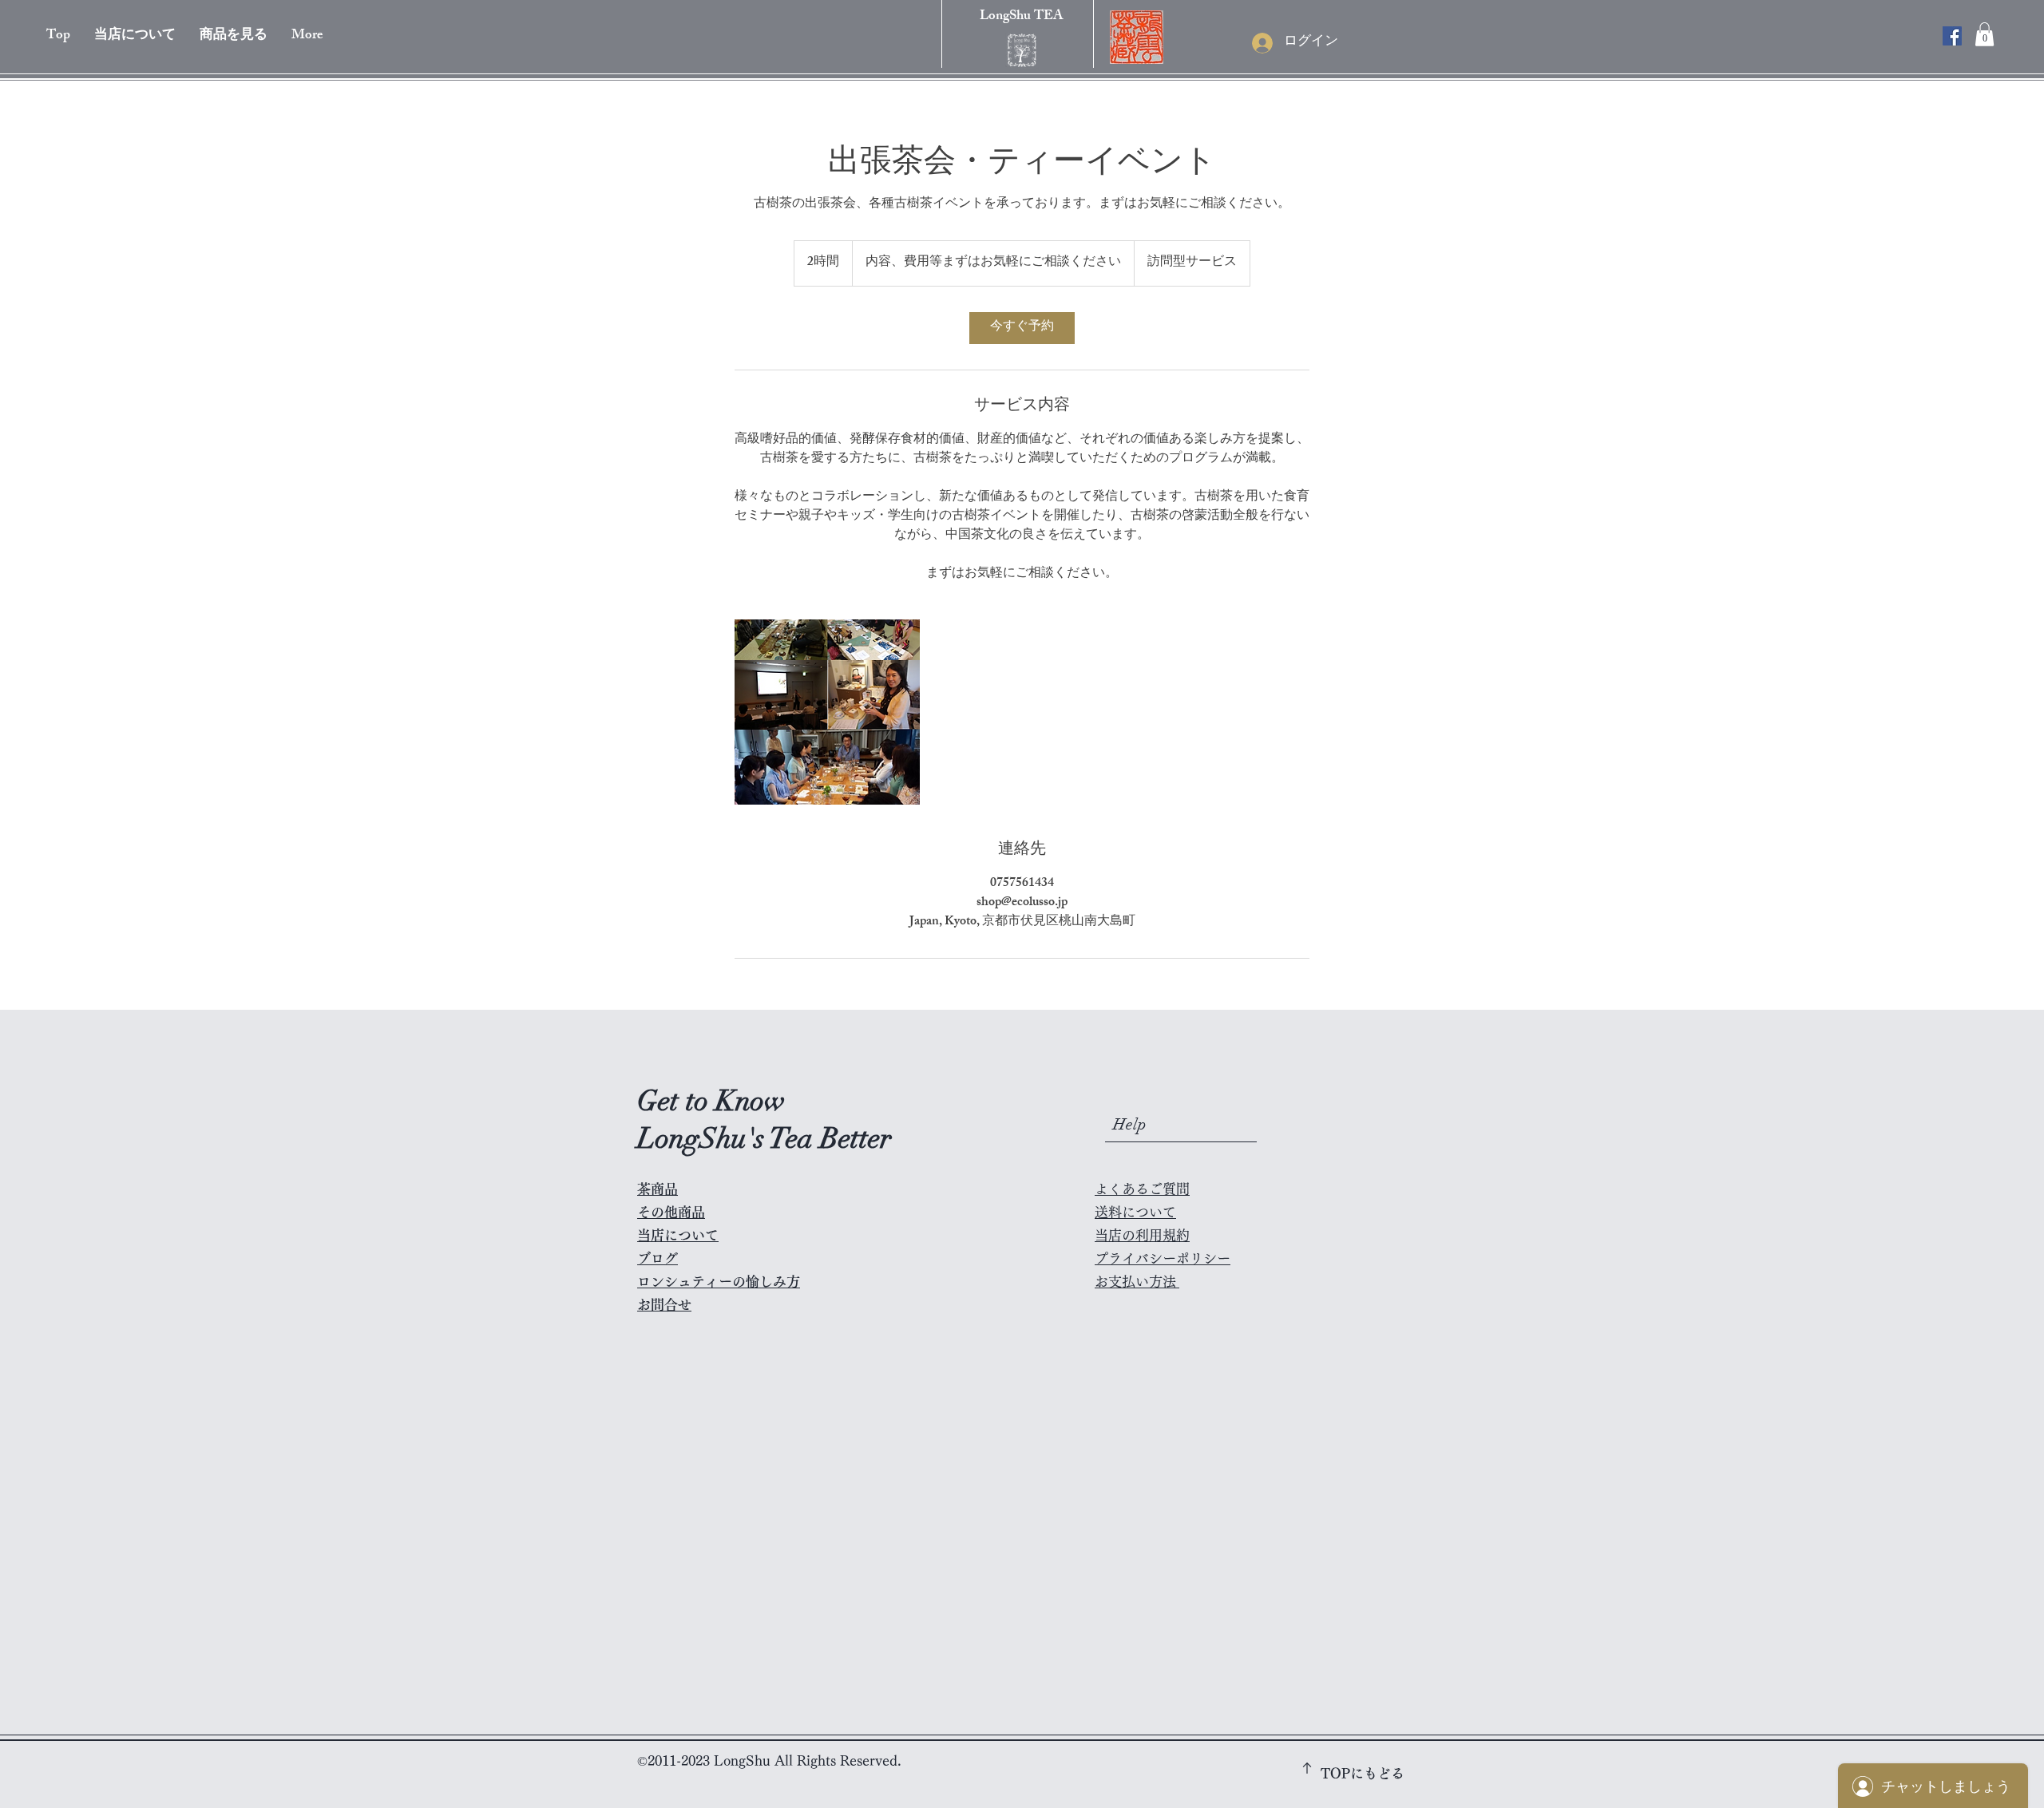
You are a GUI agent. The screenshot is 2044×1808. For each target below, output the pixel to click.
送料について (1135, 1212)
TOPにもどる (1363, 1773)
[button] (234, 36)
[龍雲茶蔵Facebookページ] (1952, 36)
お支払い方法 (1135, 1282)
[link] (1022, 328)
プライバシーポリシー (1163, 1258)
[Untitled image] (827, 712)
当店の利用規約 (1142, 1235)
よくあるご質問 (1142, 1189)
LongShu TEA (1022, 17)
